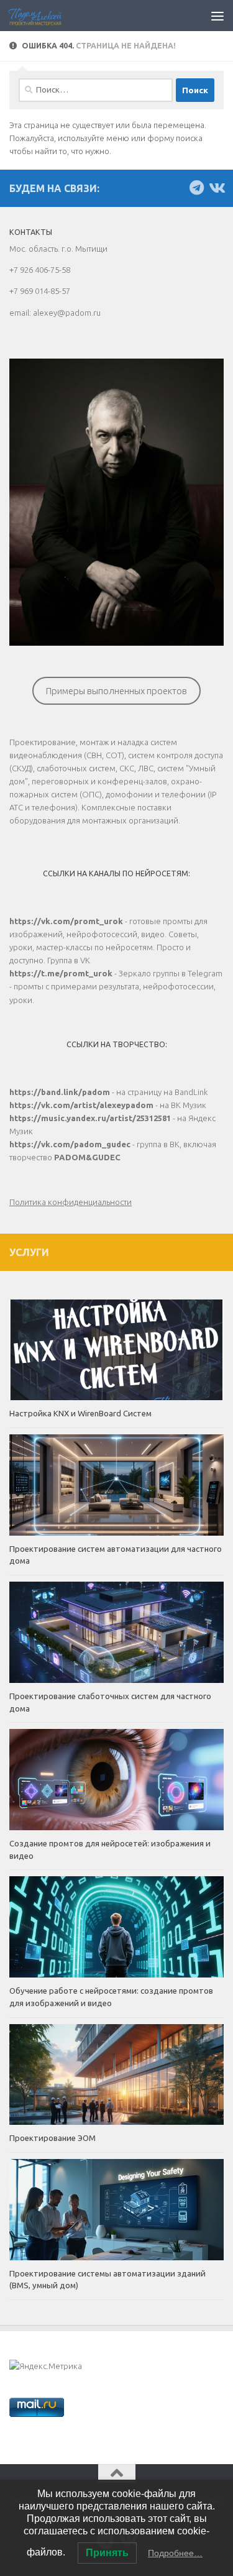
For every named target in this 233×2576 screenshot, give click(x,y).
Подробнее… (175, 2553)
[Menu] (217, 16)
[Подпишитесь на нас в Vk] (216, 188)
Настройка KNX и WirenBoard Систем (80, 1413)
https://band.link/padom (60, 1092)
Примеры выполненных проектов (116, 691)
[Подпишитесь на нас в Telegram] (196, 188)
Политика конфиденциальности (71, 1202)
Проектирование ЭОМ (53, 2138)
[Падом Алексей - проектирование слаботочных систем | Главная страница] (44, 16)
